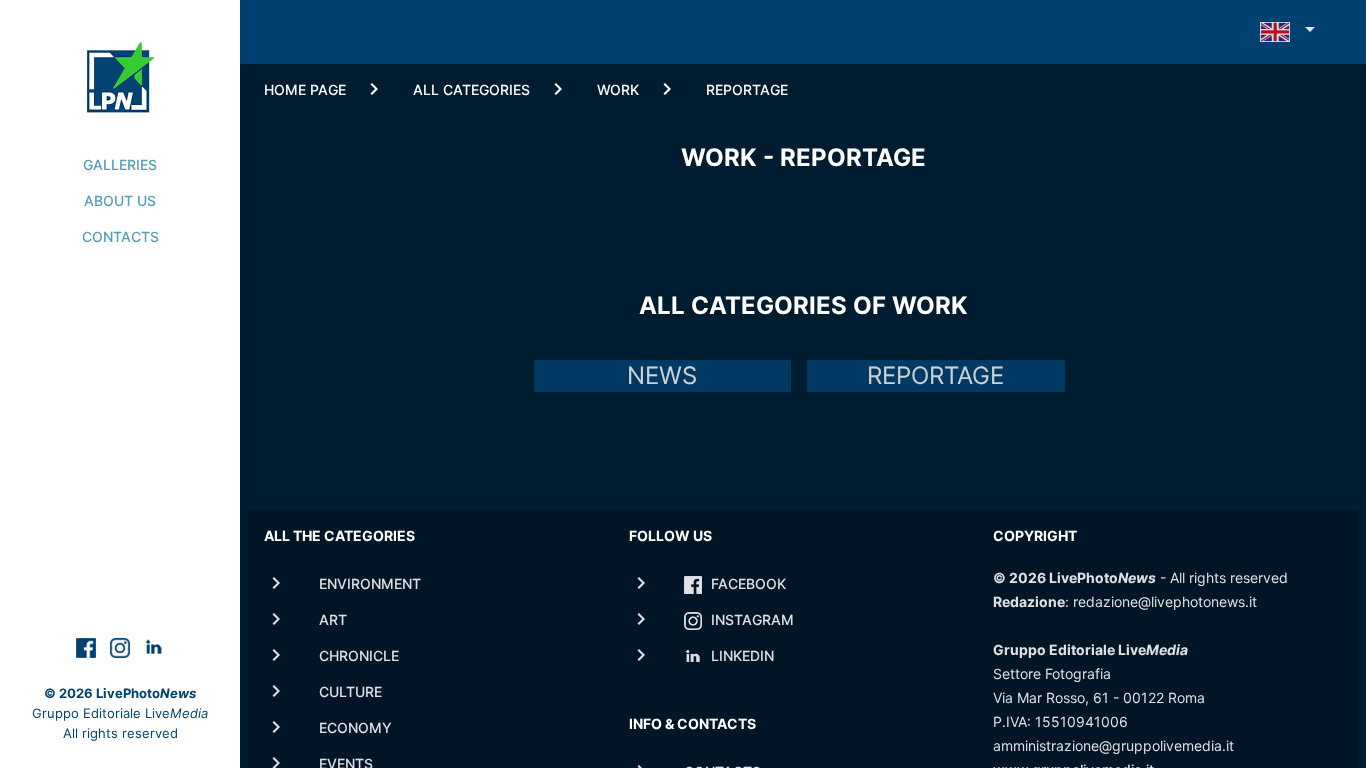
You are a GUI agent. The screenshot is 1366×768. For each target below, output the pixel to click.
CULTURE (350, 691)
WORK (618, 89)
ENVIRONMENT (370, 583)
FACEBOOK (746, 583)
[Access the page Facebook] (88, 646)
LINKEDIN (740, 655)
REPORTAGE (747, 89)
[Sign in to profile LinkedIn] (154, 646)
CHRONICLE (359, 655)
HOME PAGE (305, 89)
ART (333, 619)
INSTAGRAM (750, 619)
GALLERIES (120, 164)
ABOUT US (120, 200)
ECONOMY (355, 727)
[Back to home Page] (120, 56)
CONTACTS (120, 236)
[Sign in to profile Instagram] (122, 646)
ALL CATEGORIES (471, 89)
